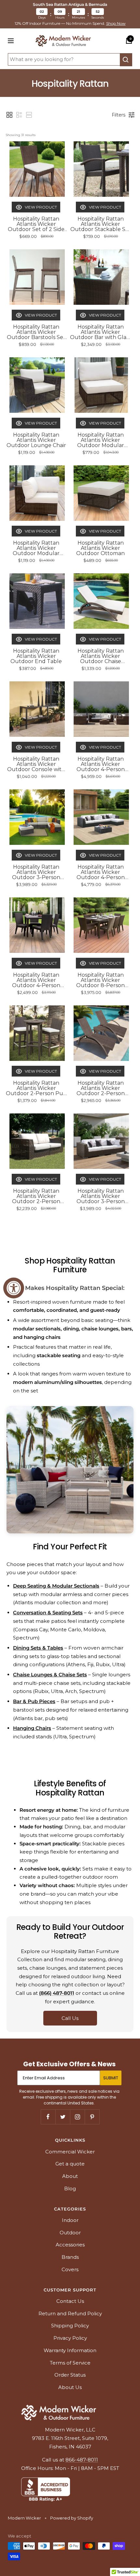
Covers (70, 2269)
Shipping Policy (70, 2326)
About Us (70, 2387)
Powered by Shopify (72, 2518)
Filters (119, 115)
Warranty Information (70, 2350)
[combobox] (64, 59)
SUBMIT (111, 2078)
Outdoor (70, 2233)
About (70, 2176)
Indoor (70, 2220)
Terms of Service (70, 2363)
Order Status (70, 2375)
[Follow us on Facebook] (48, 2117)
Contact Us (70, 2301)
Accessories (70, 2245)
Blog (70, 2188)
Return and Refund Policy (70, 2313)
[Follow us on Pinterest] (92, 2117)
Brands (70, 2257)
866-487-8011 (82, 2460)
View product (41, 207)
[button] (9, 115)
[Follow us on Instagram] (77, 2117)
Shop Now (116, 23)
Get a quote (70, 2164)
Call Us (70, 2018)
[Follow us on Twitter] (63, 2117)
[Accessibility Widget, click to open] (14, 1288)
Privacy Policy (70, 2338)
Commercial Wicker (70, 2152)
